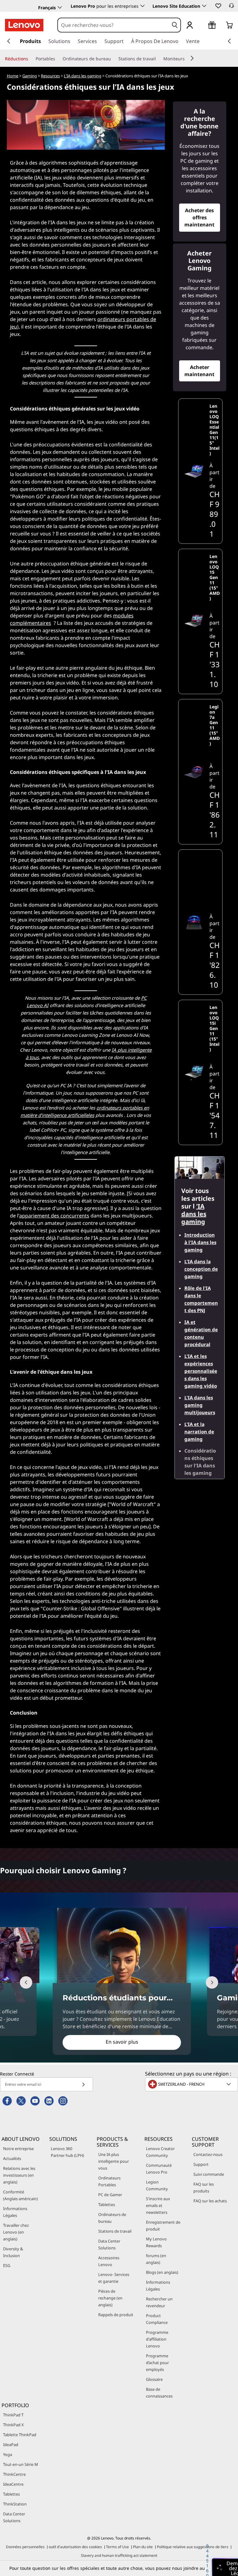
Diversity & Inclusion (13, 2252)
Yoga (8, 2454)
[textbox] (192, 2084)
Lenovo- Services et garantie (114, 2278)
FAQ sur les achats (210, 2201)
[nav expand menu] (9, 41)
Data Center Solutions (109, 2244)
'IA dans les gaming (194, 1214)
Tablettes (107, 2205)
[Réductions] (31, 59)
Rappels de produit (116, 2315)
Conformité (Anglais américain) (20, 2195)
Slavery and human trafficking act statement (119, 2555)
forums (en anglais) (156, 2259)
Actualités (12, 2158)
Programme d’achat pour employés (157, 2363)
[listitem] (200, 471)
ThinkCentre (14, 2474)
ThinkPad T (13, 2415)
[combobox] (114, 25)
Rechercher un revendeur (159, 2302)
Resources (50, 76)
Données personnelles (25, 2547)
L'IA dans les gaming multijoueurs (200, 1405)
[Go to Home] (24, 25)
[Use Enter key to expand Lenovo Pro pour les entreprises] (143, 6)
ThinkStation (15, 2504)
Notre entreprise (18, 2149)
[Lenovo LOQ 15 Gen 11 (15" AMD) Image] (194, 621)
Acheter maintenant (199, 371)
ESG (7, 2265)
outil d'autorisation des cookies (75, 2547)
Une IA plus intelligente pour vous (114, 2161)
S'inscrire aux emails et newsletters (158, 2205)
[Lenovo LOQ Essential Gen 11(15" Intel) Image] (194, 471)
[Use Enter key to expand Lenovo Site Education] (204, 6)
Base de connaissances (159, 2393)
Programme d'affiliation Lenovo (157, 2339)
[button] (218, 6)
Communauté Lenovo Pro (159, 2169)
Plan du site (143, 2547)
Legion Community (157, 2185)
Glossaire (154, 2379)
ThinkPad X (13, 2425)
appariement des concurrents (54, 1216)
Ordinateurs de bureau (112, 2218)
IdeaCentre (13, 2484)
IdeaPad (11, 2445)
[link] (231, 7)
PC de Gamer (110, 2195)
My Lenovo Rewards (156, 2242)
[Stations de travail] (158, 59)
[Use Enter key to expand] (202, 26)
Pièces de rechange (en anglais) (110, 2298)
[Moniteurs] (187, 59)
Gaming (30, 76)
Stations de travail (115, 2231)
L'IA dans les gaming (83, 76)
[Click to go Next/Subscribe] (83, 2084)
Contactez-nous (208, 2154)
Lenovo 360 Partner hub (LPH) (67, 2152)
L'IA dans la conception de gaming (201, 1269)
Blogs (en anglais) (162, 2272)
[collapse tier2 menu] (192, 58)
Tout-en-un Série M (21, 2464)
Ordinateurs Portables (109, 2181)
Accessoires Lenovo (109, 2261)
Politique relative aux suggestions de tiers (193, 2547)
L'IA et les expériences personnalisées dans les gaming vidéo (201, 1371)
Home (13, 76)
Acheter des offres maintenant (199, 217)
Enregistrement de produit (163, 2226)
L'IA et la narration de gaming (199, 1432)
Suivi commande (209, 2174)
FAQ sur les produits (204, 2187)
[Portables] (58, 59)
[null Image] (194, 922)
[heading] (215, 430)
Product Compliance (157, 2319)
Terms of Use (117, 2547)
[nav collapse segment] (229, 41)
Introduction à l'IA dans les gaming (200, 1242)
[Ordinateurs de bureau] (113, 59)
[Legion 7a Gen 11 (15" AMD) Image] (194, 772)
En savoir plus (122, 2042)
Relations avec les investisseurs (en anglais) (19, 2175)
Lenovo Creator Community (160, 2152)
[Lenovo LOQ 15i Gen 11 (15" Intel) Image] (194, 1072)
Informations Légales (15, 2212)
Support (201, 2164)
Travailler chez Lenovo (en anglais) (16, 2232)
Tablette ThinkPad (20, 2435)
